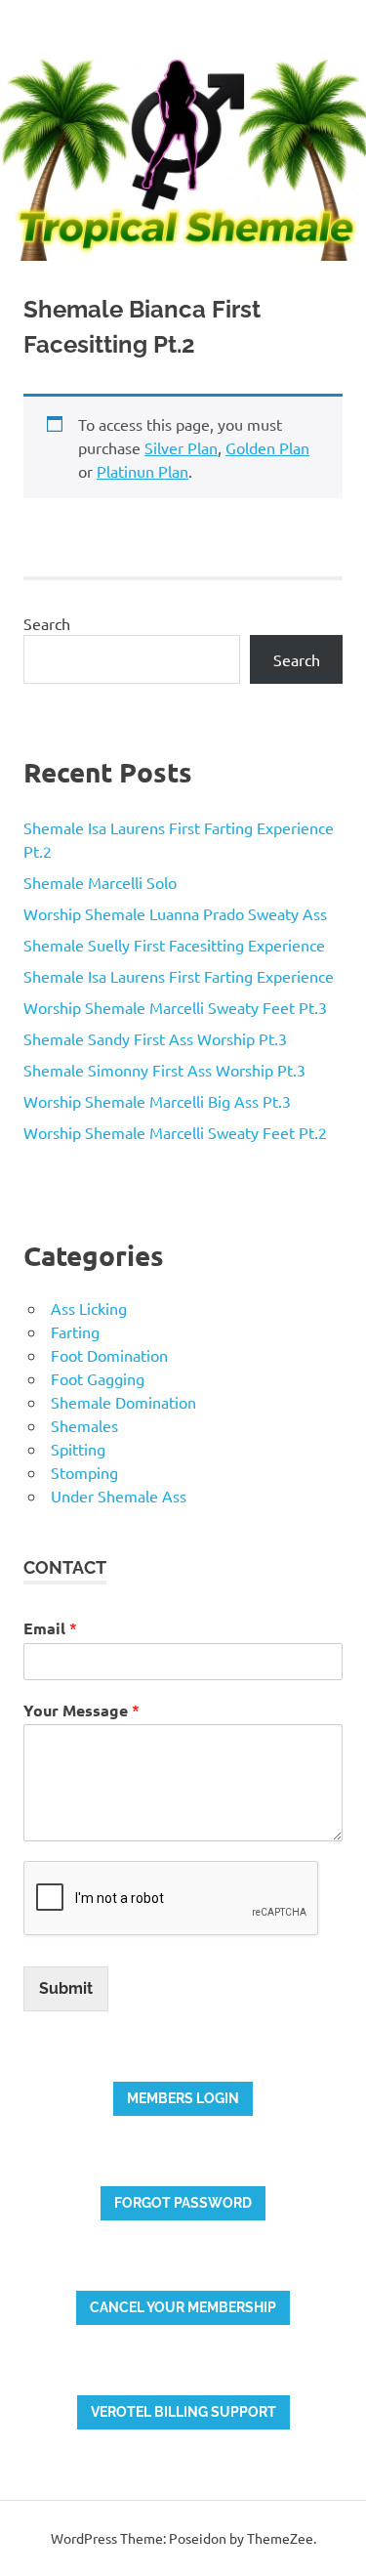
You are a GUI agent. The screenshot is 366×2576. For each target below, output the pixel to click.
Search (47, 623)
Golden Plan (267, 447)
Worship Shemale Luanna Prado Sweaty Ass (175, 913)
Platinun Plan (142, 471)
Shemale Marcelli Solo (100, 882)
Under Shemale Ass (119, 1496)
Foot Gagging (98, 1378)
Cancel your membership (183, 2307)
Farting (75, 1331)
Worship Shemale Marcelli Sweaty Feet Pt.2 (175, 1132)
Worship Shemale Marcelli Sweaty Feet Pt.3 (175, 1007)
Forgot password (183, 2203)
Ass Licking (89, 1308)
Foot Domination (109, 1355)
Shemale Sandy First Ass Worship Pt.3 (155, 1038)
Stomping (84, 1472)
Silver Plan (181, 447)
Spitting (78, 1449)
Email (50, 1628)
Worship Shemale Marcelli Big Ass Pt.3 (157, 1101)
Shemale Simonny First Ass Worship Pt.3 (164, 1070)
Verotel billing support (183, 2412)
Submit (66, 1988)
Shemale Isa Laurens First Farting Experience (179, 976)
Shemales (84, 1425)
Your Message (81, 1710)
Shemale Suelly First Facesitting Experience (174, 945)
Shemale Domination (123, 1402)
